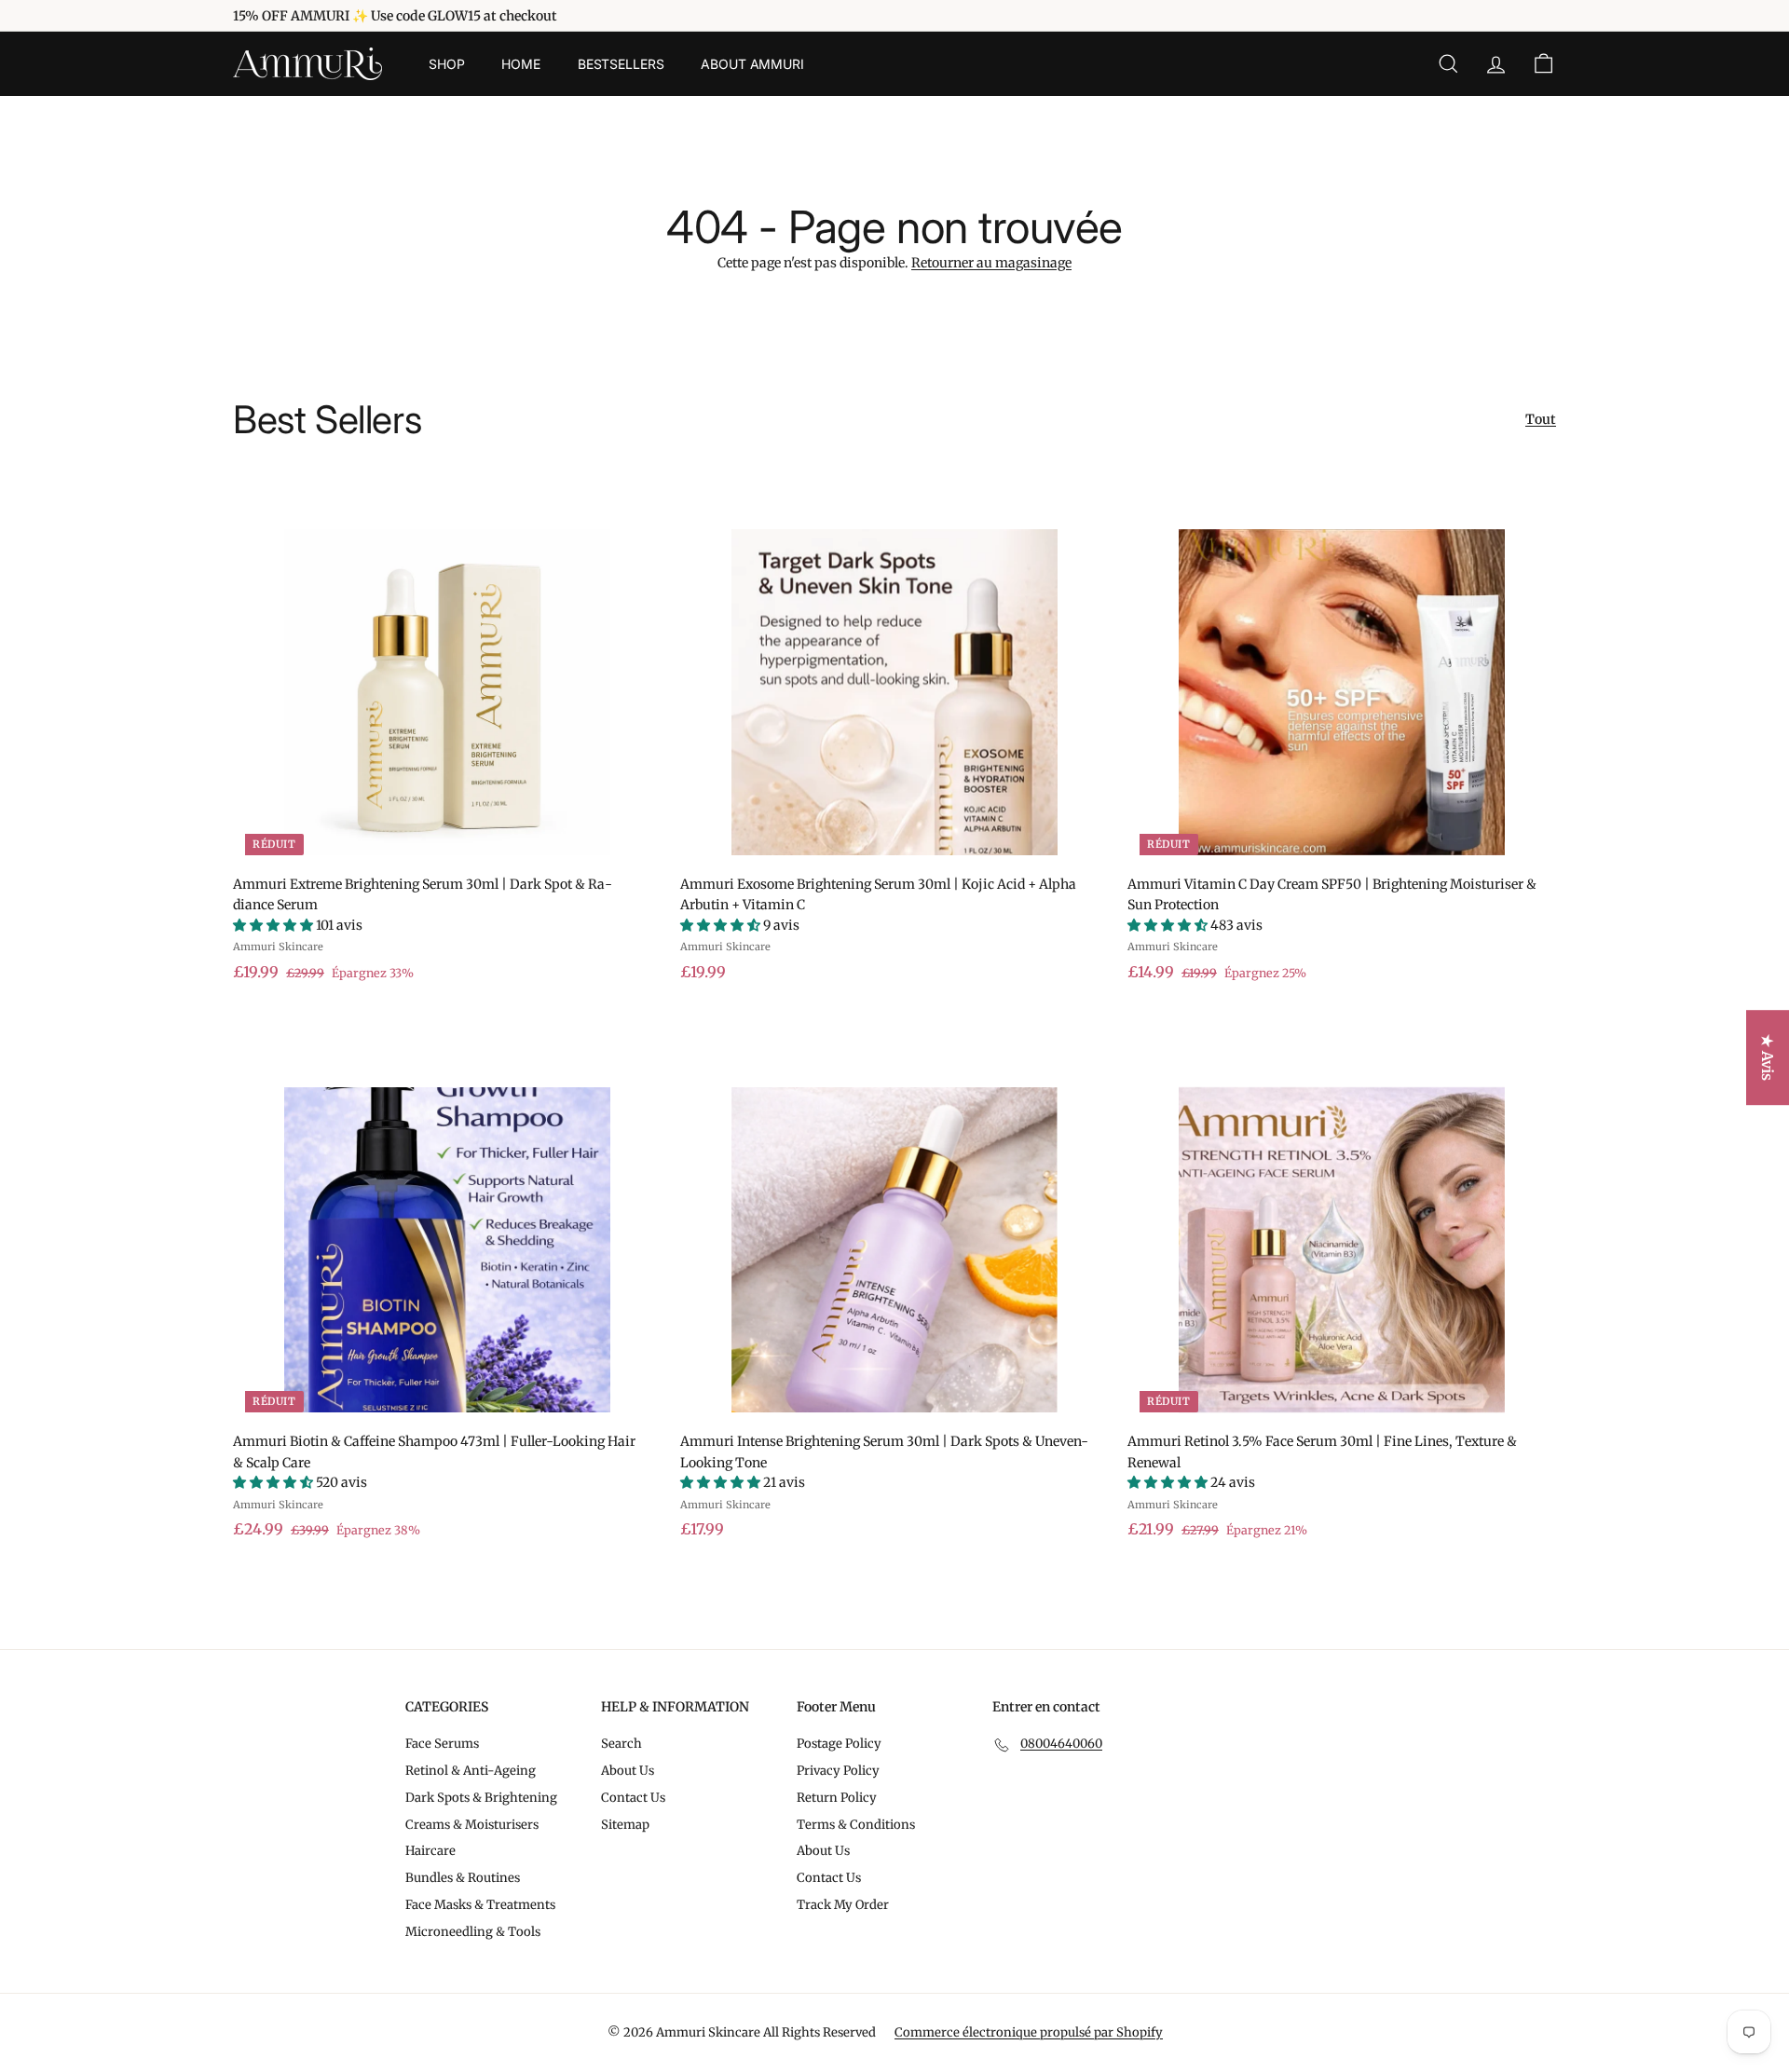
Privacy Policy (838, 1771)
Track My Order (843, 1905)
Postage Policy (839, 1744)
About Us (628, 1771)
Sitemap (625, 1825)
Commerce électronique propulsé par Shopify (1029, 2032)
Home (520, 64)
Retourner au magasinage (991, 263)
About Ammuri (752, 64)
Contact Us (633, 1798)
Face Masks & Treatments (480, 1905)
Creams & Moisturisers (472, 1825)
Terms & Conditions (856, 1825)
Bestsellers (621, 64)
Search (621, 1744)
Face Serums (442, 1744)
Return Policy (837, 1798)
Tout (1541, 419)
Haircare (430, 1851)
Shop (446, 64)
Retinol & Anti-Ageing (471, 1771)
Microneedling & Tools (473, 1932)
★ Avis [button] (1768, 1057)
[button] (274, 925)
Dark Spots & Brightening (481, 1798)
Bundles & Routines (463, 1878)
